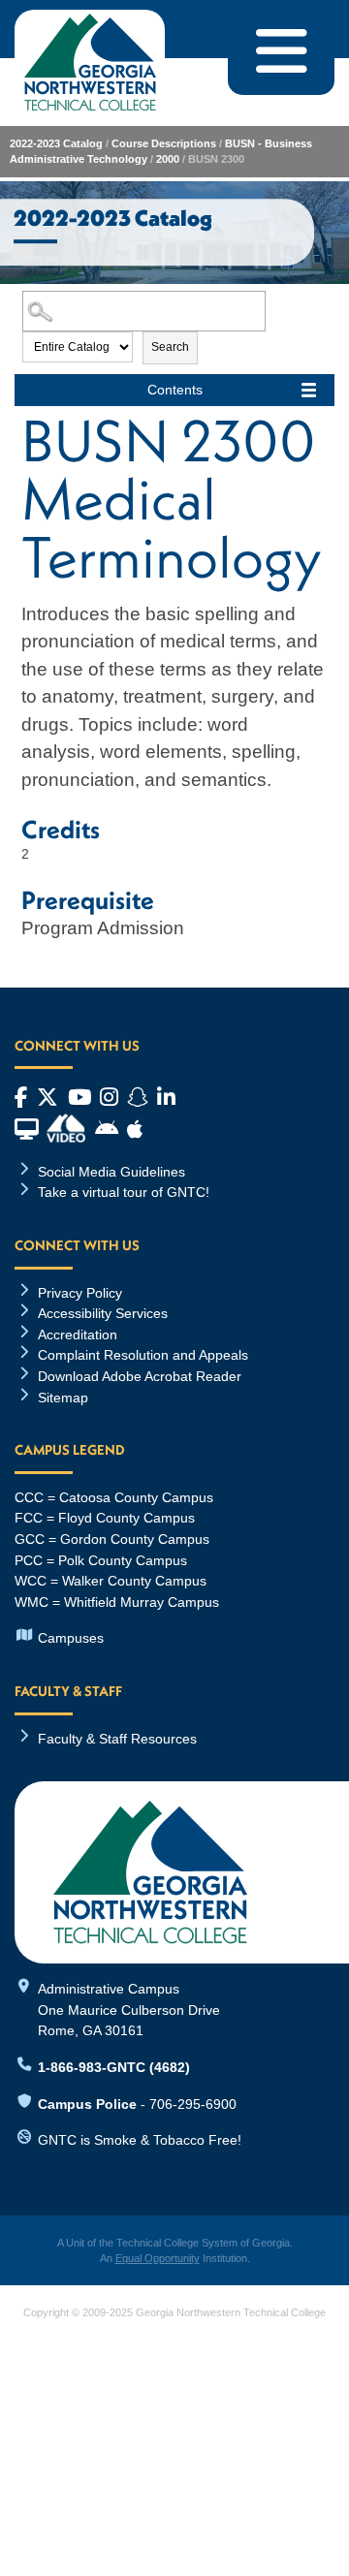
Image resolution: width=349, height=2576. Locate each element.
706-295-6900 (193, 2104)
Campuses (71, 1638)
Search (170, 347)
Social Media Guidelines (111, 1172)
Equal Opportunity (158, 2258)
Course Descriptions (164, 143)
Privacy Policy (80, 1293)
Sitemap (63, 1398)
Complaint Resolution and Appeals (143, 1355)
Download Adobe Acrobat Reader (140, 1376)
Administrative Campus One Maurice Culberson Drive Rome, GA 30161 (129, 2010)
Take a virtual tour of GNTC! (124, 1192)
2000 (168, 159)
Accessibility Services (103, 1313)
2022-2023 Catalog (56, 143)
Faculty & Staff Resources (117, 1739)
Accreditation (78, 1335)
